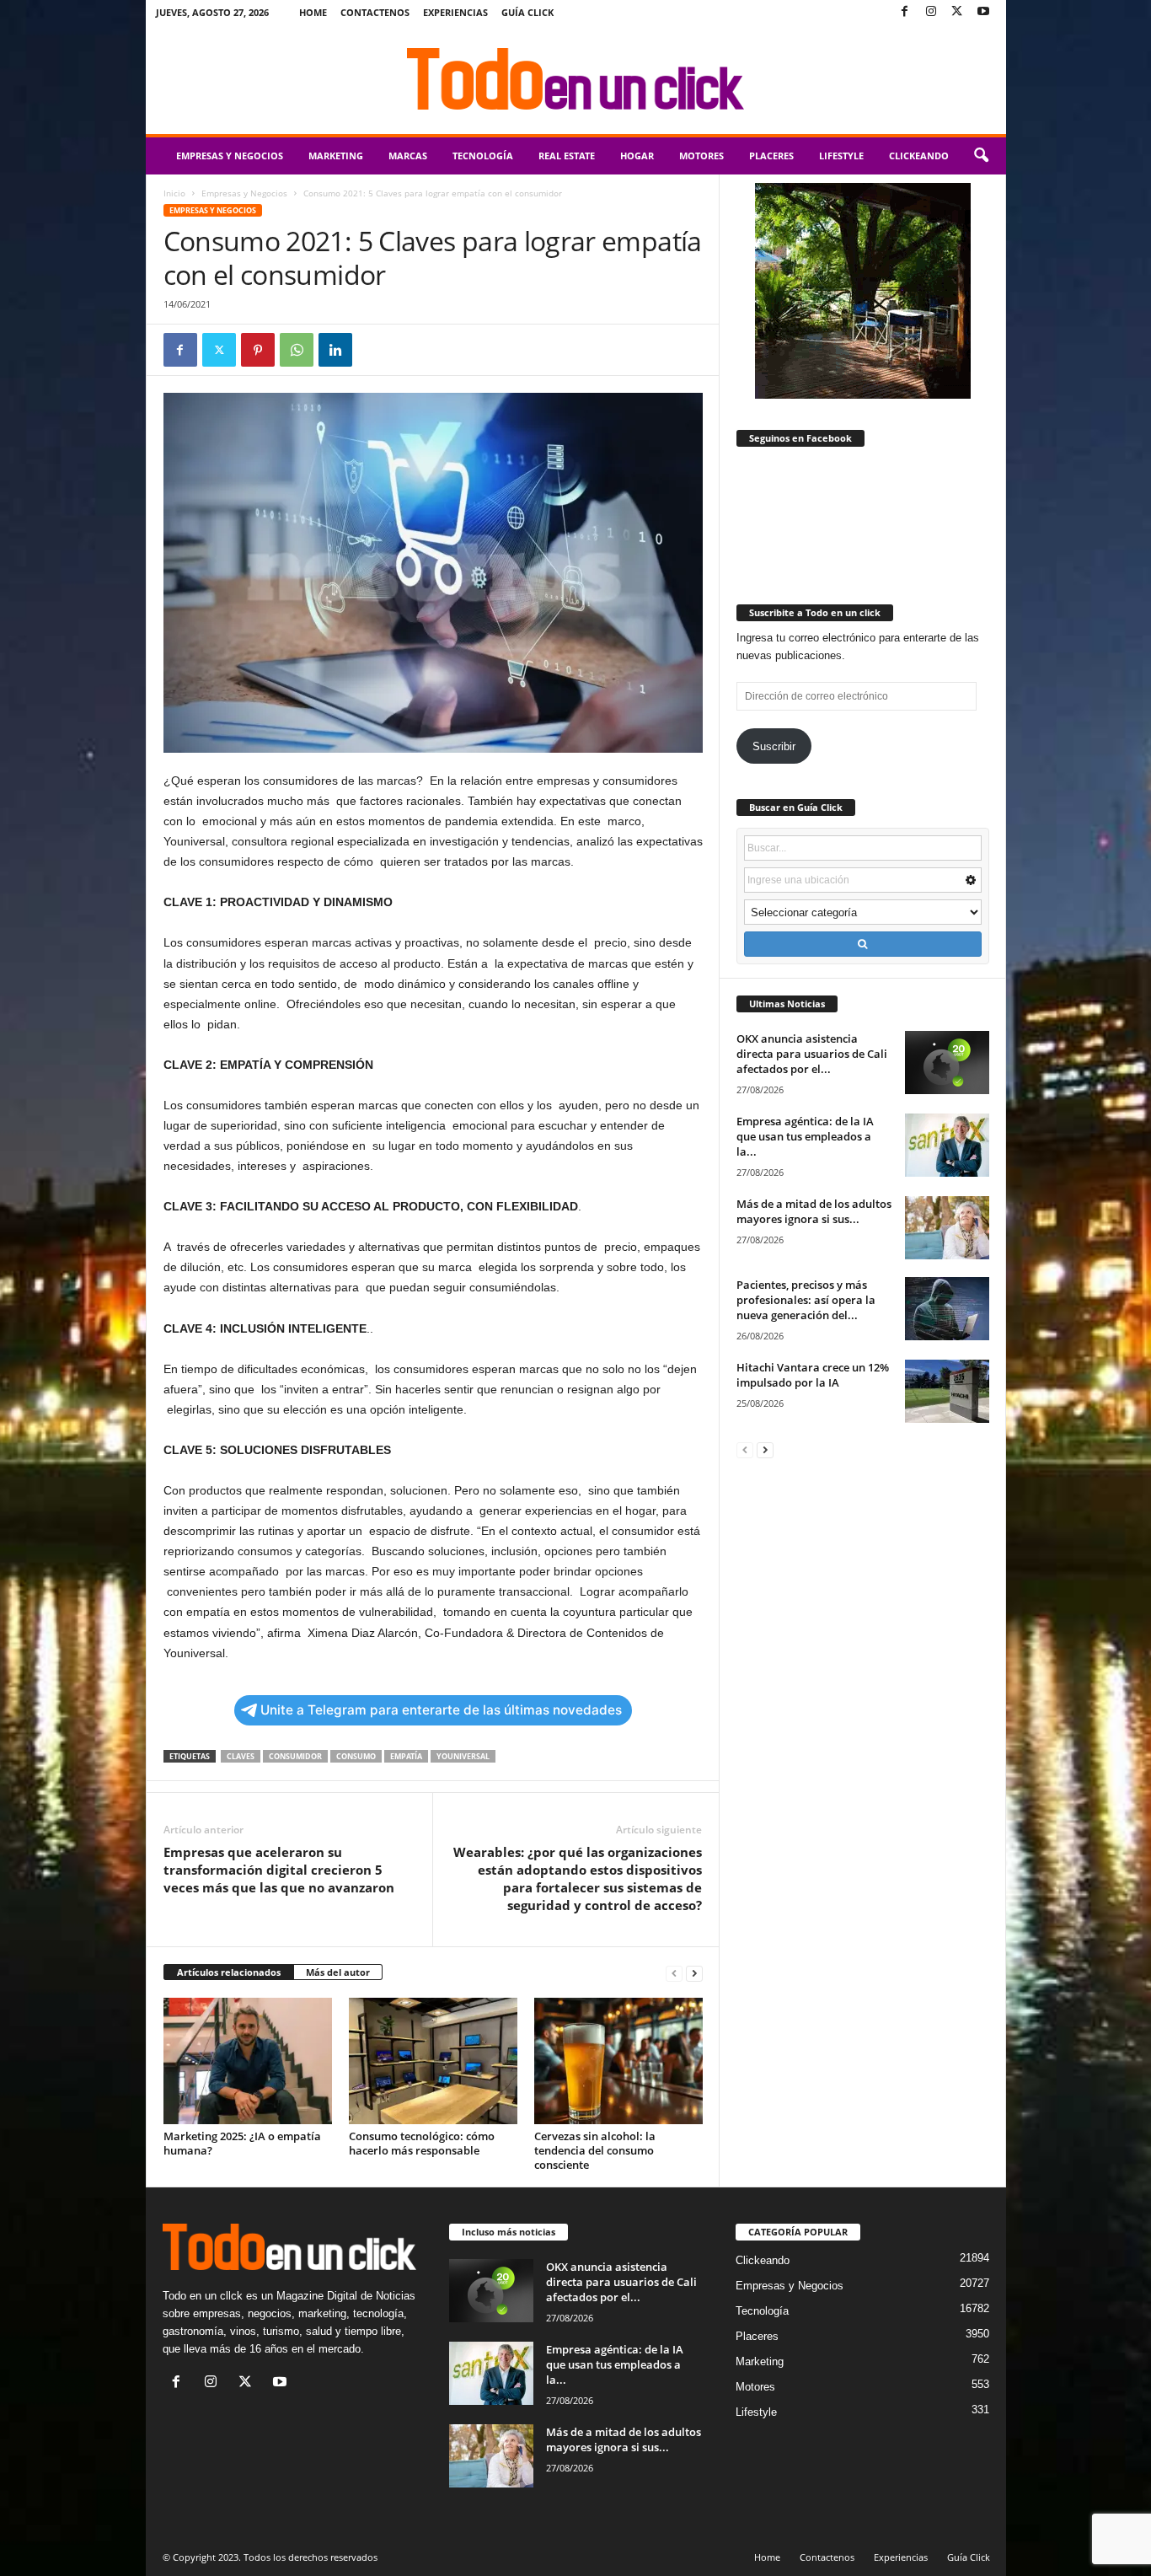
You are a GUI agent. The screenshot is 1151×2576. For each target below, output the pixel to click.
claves (241, 1756)
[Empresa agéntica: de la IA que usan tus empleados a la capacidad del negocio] (947, 1145)
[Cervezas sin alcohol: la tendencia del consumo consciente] (618, 2061)
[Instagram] (931, 12)
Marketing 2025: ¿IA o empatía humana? (242, 2143)
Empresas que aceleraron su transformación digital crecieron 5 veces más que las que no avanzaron (279, 1870)
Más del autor (338, 1972)
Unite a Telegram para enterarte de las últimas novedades (441, 1710)
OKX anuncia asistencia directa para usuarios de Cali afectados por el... (812, 1054)
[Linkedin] (335, 350)
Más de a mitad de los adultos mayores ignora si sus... (814, 1211)
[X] (957, 12)
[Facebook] (905, 12)
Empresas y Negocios (230, 156)
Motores (701, 156)
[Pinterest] (258, 350)
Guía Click (527, 12)
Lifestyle (841, 156)
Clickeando (919, 156)
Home (313, 12)
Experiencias (455, 12)
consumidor (295, 1756)
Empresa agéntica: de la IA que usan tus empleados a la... (805, 1136)
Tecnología (483, 156)
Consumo (356, 1756)
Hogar (637, 156)
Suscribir (774, 746)
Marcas (408, 156)
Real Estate (567, 156)
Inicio (174, 193)
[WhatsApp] (297, 350)
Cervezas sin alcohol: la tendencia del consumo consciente (595, 2150)
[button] (981, 156)
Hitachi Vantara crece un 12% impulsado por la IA (813, 1375)
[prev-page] (674, 1973)
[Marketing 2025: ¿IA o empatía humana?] (248, 2061)
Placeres (771, 156)
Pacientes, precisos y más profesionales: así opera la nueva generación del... (806, 1300)
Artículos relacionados (229, 1972)
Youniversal (463, 1756)
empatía (406, 1756)
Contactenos (375, 12)
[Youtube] (983, 12)
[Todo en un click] (576, 79)
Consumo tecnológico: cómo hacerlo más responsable (422, 2143)
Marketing (336, 156)
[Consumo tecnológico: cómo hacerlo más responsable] (433, 2061)
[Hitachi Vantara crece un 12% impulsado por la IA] (947, 1391)
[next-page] (694, 1973)
